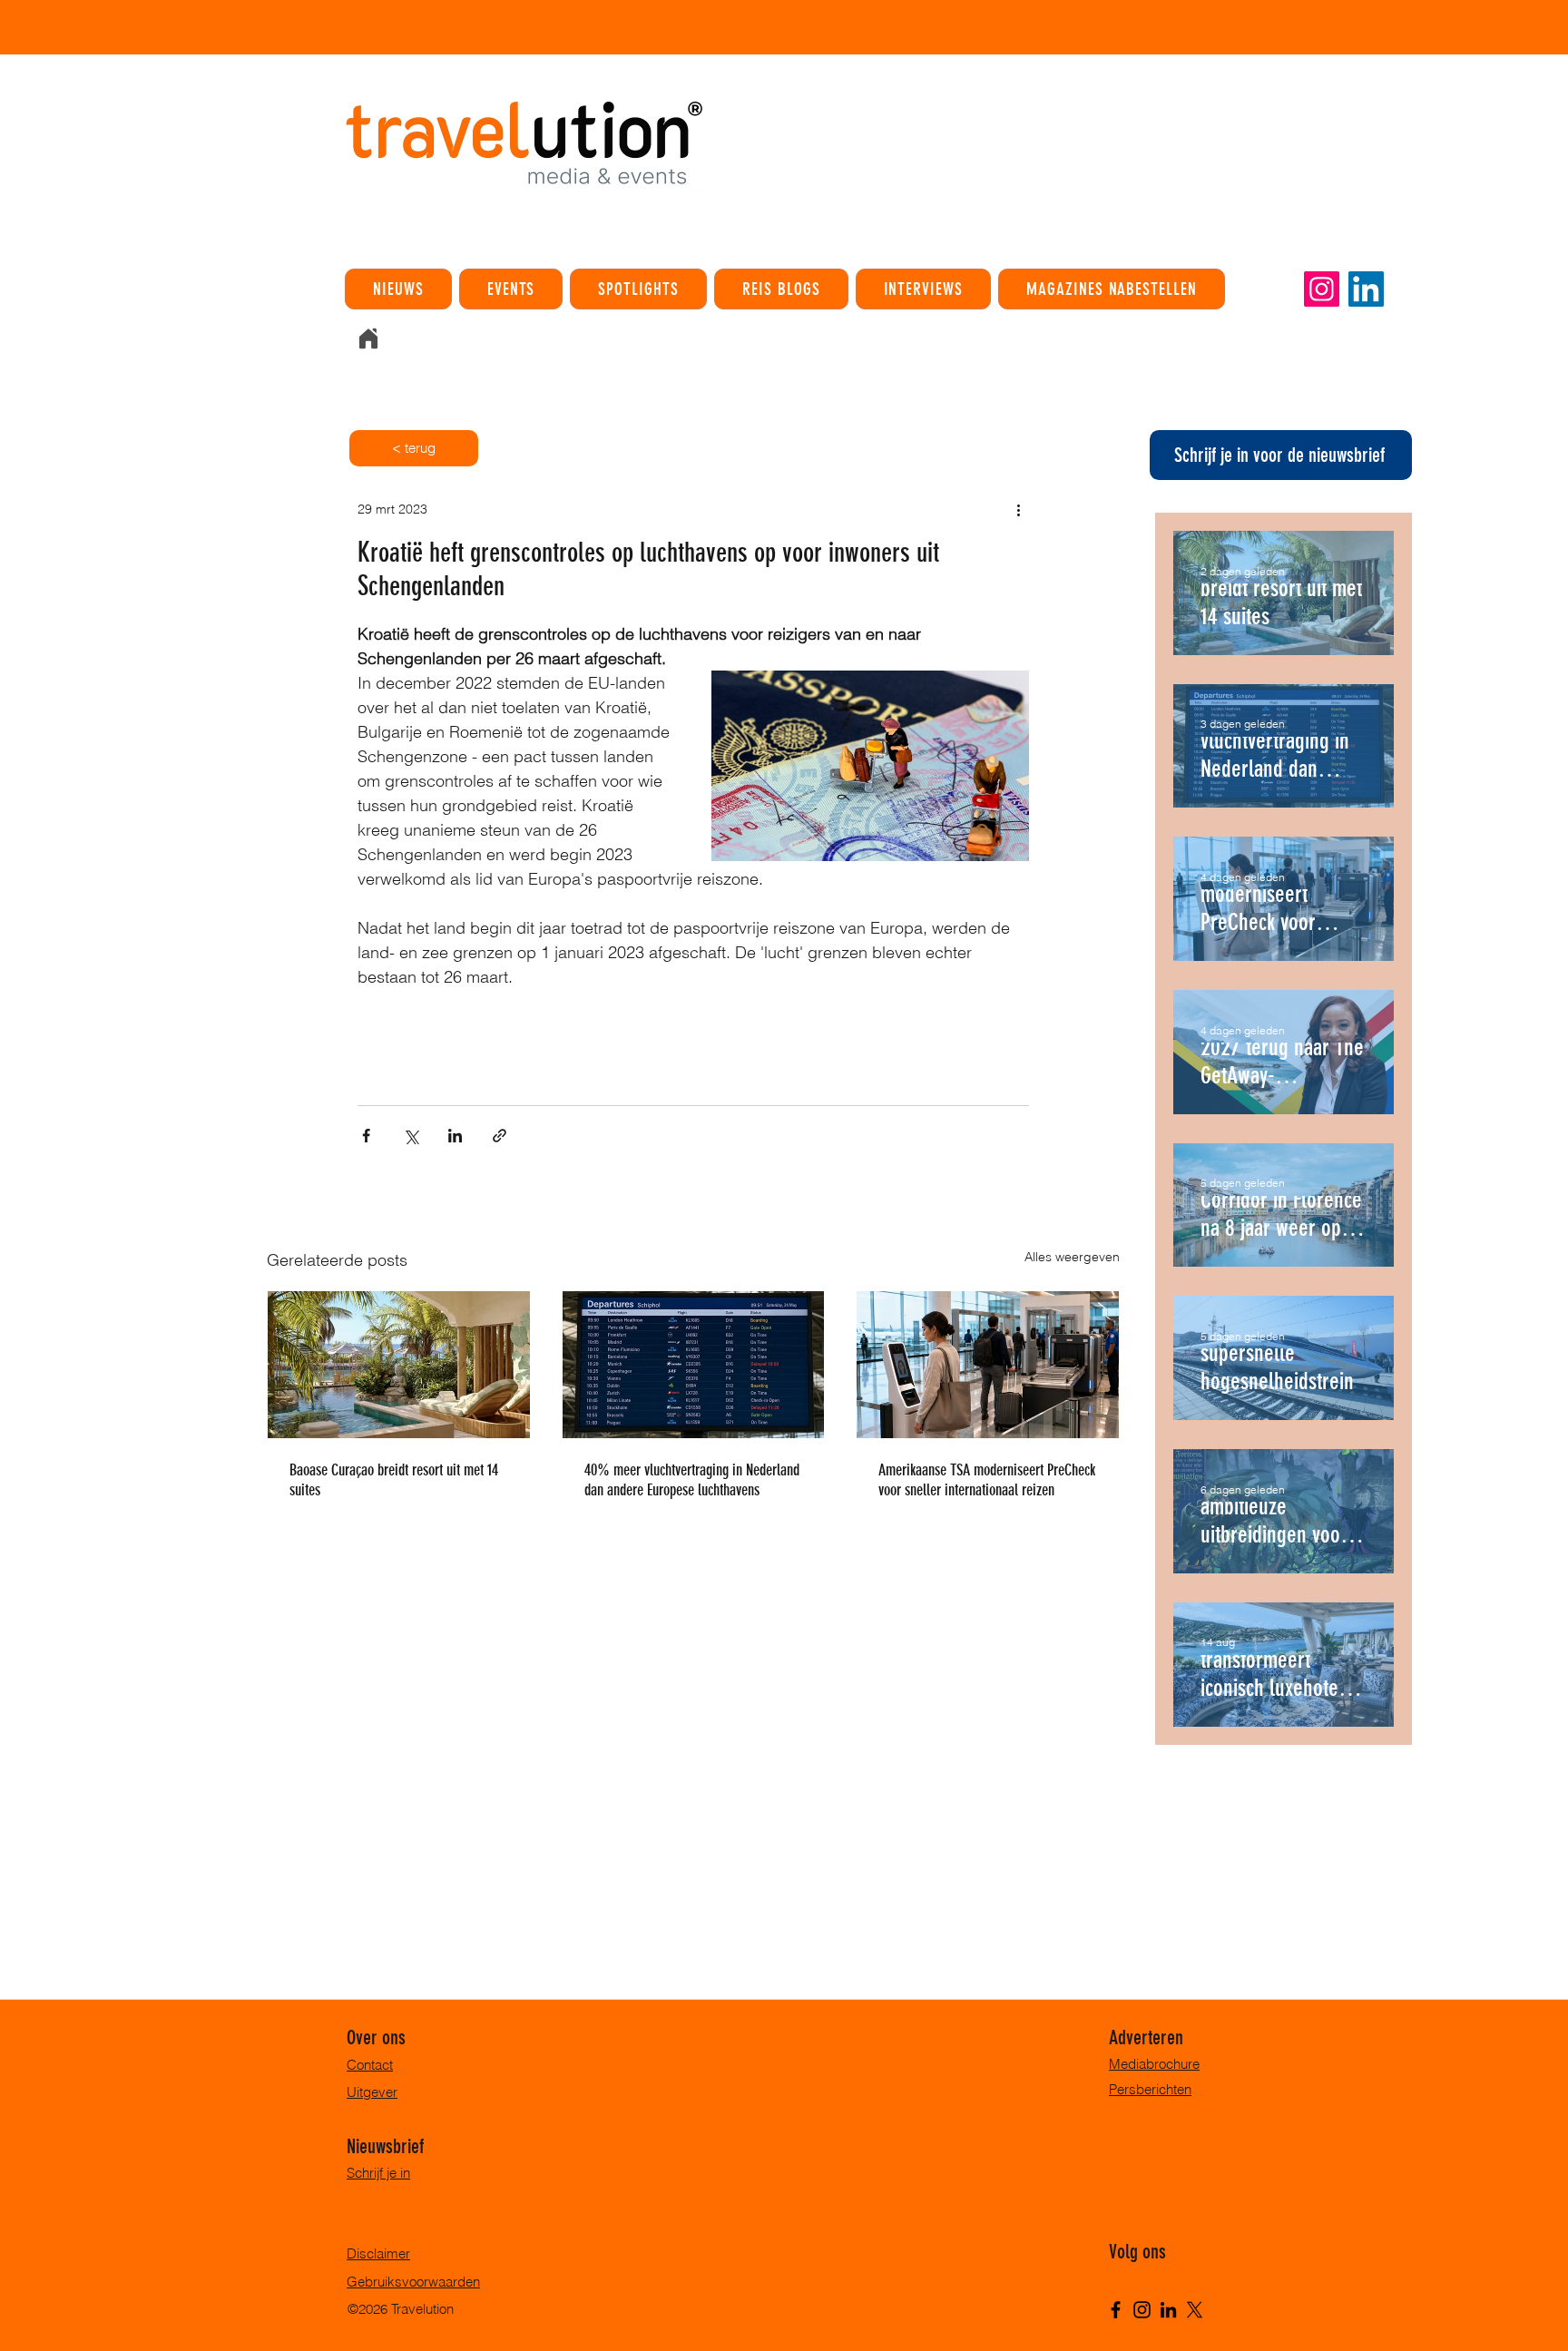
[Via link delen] (500, 1136)
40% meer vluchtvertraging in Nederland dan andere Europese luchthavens (692, 1480)
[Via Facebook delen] (366, 1136)
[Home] (368, 338)
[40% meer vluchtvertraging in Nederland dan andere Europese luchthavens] (694, 1365)
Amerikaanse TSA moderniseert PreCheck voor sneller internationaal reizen (987, 1480)
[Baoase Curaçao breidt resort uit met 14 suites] (399, 1365)
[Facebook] (1116, 2310)
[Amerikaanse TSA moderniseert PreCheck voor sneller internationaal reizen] (988, 1365)
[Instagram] (1322, 289)
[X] (1195, 2310)
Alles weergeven (1072, 1257)
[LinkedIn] (1366, 289)
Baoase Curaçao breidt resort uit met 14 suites (394, 1480)
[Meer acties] (1018, 509)
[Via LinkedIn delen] (455, 1136)
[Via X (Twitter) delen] (411, 1136)
